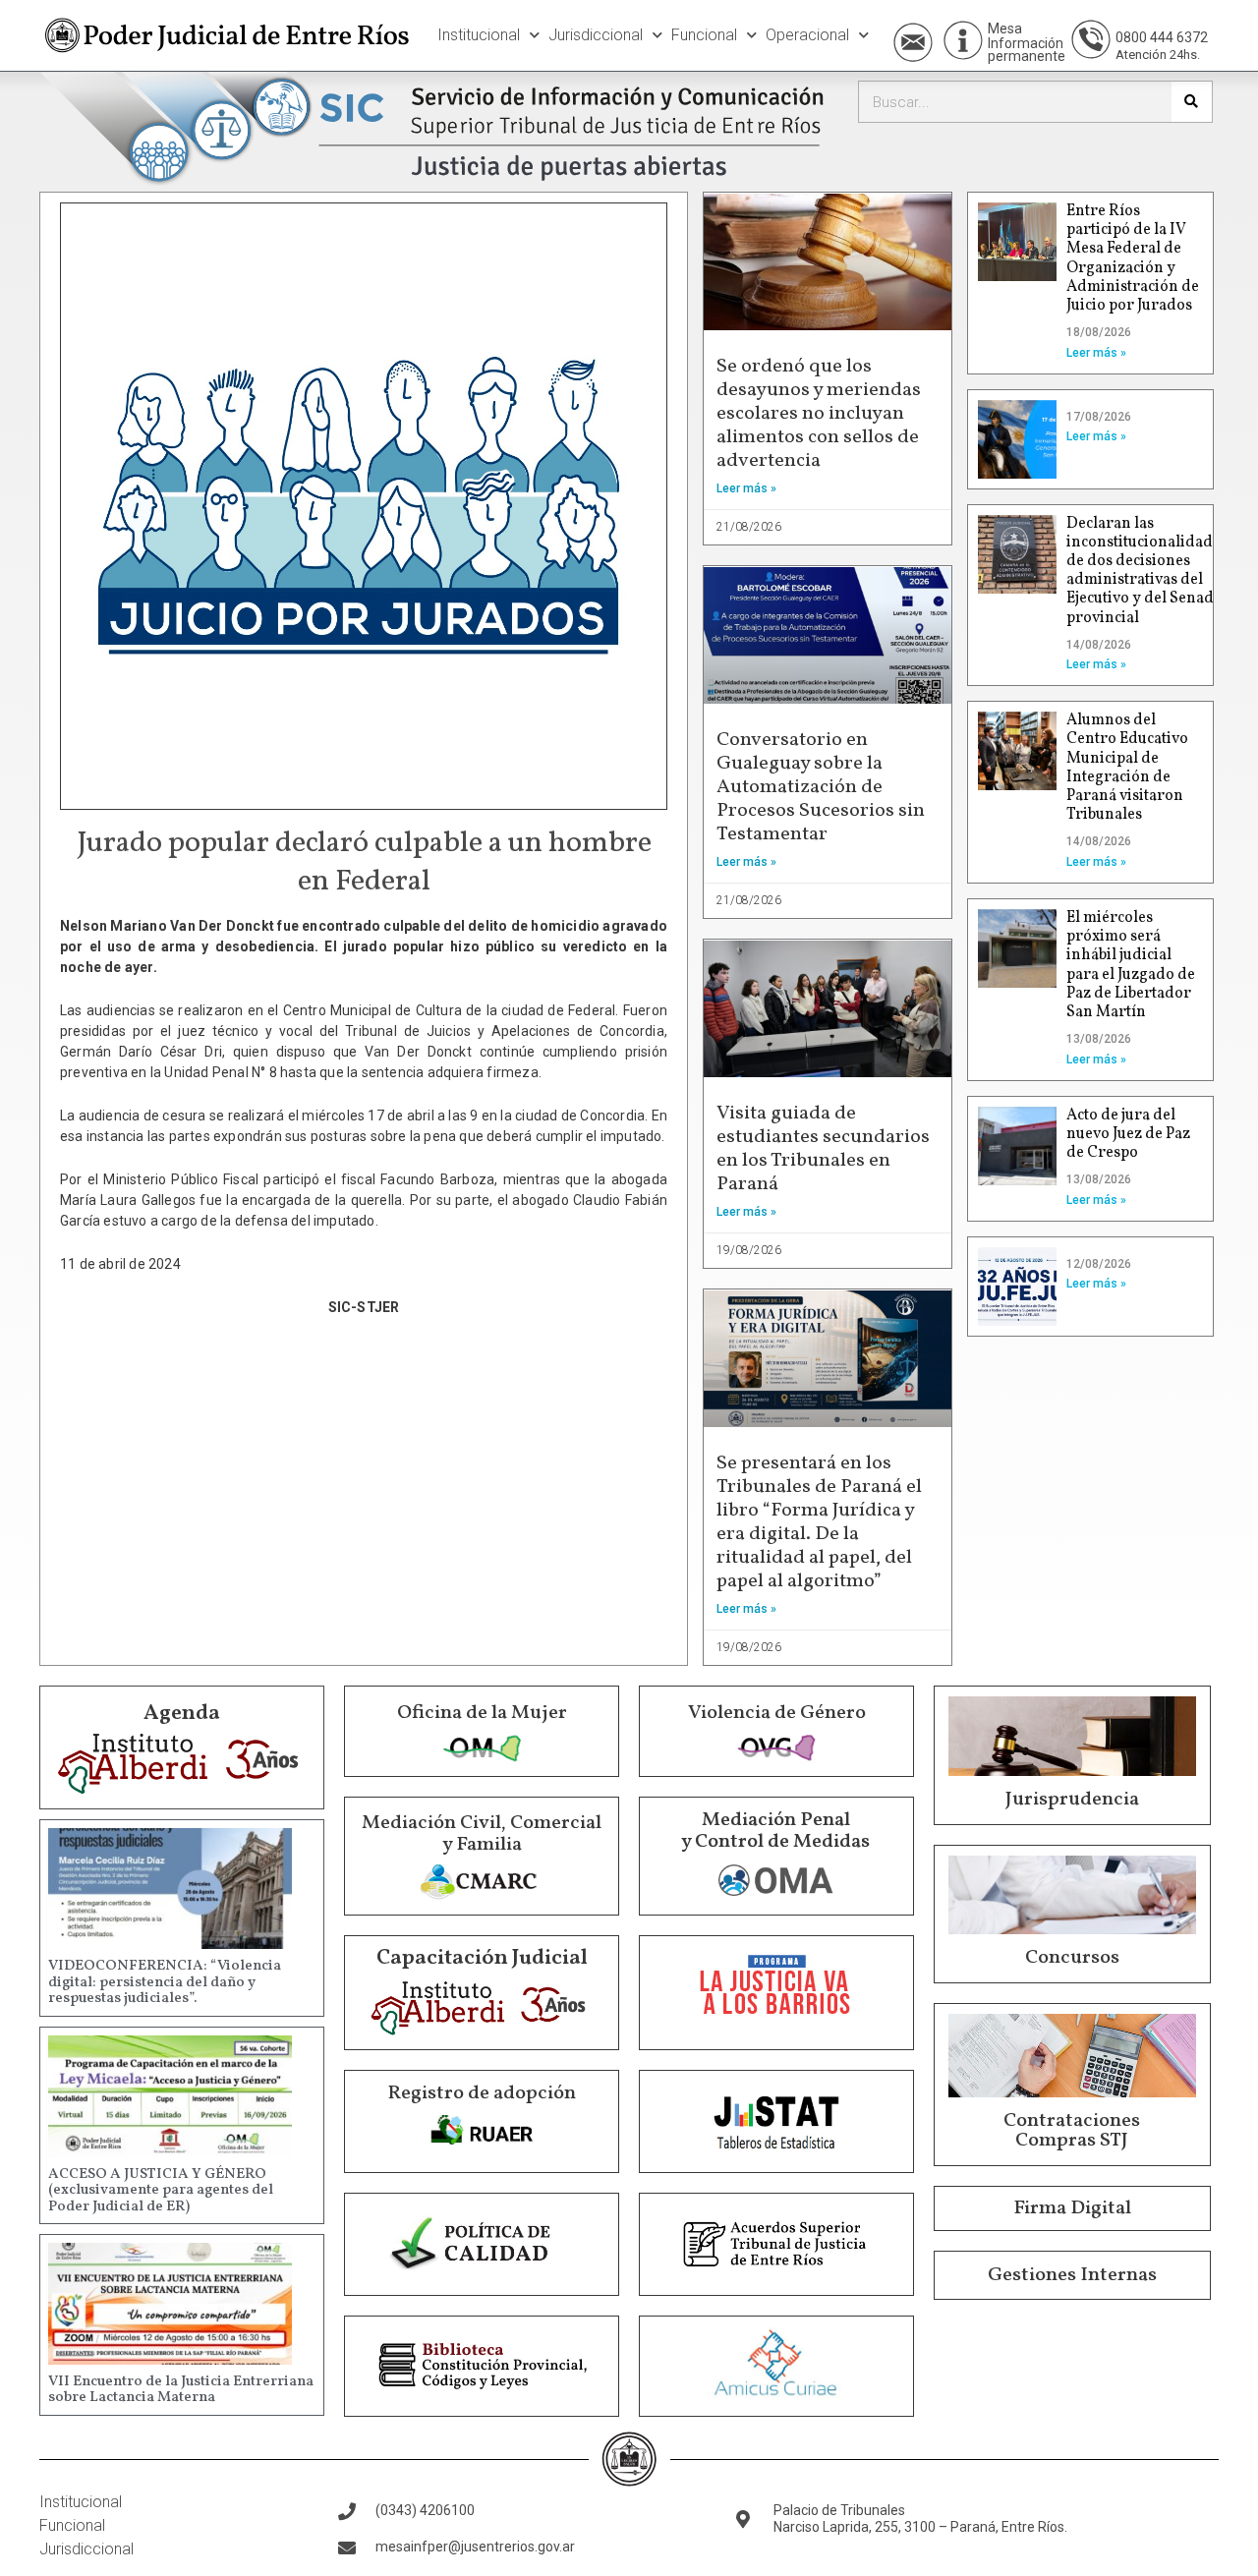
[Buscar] (1192, 102)
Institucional (479, 35)
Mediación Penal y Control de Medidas (775, 1831)
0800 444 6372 (1162, 37)
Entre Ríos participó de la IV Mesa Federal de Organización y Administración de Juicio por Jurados (1133, 258)
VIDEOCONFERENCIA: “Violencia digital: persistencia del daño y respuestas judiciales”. (165, 1982)
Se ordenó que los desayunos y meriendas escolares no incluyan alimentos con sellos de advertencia (819, 414)
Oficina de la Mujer (482, 1713)
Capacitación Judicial (482, 1958)
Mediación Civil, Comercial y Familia (482, 1834)
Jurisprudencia (1072, 1800)
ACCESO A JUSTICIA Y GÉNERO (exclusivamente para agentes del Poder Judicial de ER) (161, 2191)
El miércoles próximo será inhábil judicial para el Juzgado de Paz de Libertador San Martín (1131, 965)
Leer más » (746, 488)
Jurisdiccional (596, 35)
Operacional (807, 35)
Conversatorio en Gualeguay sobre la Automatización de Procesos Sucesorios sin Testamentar (821, 787)
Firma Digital (1072, 2208)
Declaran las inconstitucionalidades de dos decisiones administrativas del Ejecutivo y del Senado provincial (1147, 571)
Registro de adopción (482, 2093)
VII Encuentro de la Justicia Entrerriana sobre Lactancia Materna (181, 2390)
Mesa (1005, 29)
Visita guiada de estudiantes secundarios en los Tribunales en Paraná (823, 1149)
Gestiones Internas (1072, 2275)
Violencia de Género (777, 1713)
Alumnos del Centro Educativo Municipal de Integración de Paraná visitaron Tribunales (1127, 768)
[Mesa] (963, 40)
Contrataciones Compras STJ (1072, 2131)
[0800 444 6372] (1091, 39)
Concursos (1072, 1958)
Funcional (704, 35)
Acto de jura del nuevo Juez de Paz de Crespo (1128, 1134)
